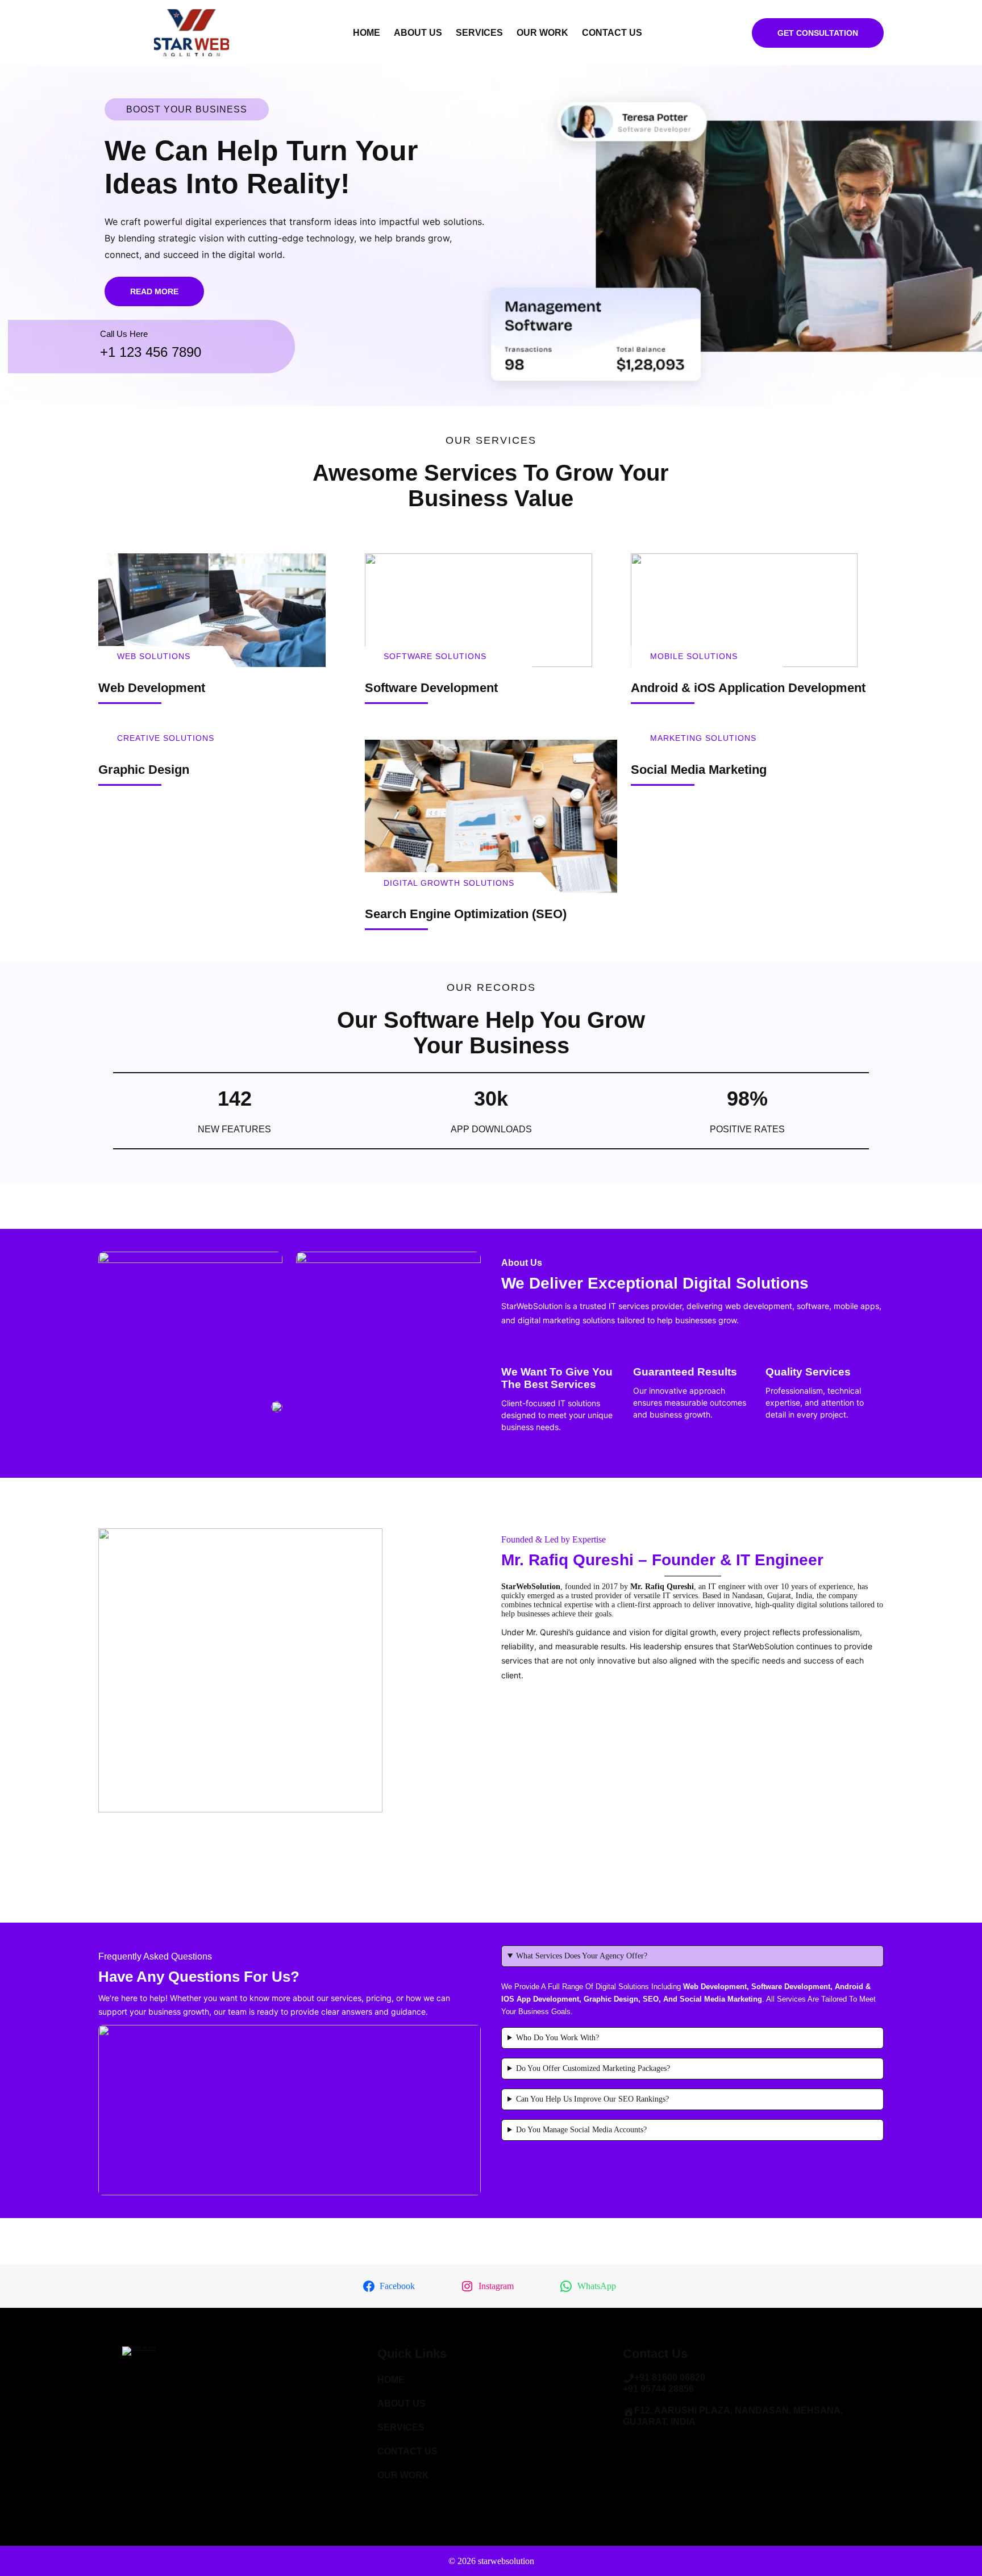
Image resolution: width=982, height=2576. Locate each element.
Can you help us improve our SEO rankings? (592, 2099)
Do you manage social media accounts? (581, 2130)
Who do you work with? (557, 2038)
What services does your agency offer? (582, 1956)
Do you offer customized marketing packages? (593, 2068)
